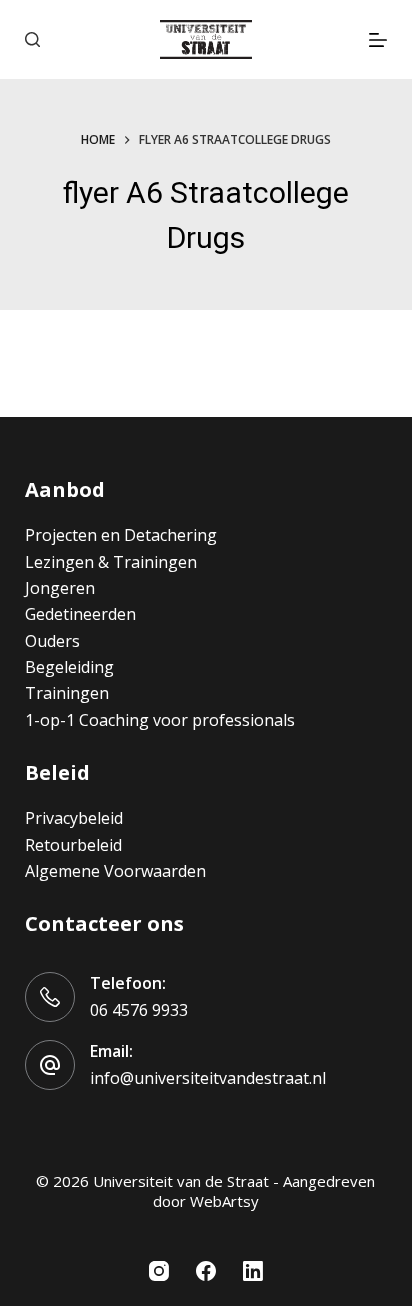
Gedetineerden (80, 614)
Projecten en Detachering (121, 535)
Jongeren (60, 588)
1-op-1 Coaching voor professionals (160, 720)
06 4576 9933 (139, 1010)
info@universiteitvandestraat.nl (208, 1078)
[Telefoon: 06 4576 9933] (50, 997)
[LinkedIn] (253, 1271)
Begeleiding (69, 667)
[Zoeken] (32, 39)
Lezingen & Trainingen (111, 562)
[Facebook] (206, 1271)
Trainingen (67, 693)
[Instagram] (159, 1271)
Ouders (52, 641)
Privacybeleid (74, 818)
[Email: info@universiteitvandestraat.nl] (50, 1065)
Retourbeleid (73, 845)
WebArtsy (224, 1201)
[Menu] (378, 40)
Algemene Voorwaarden (115, 871)
